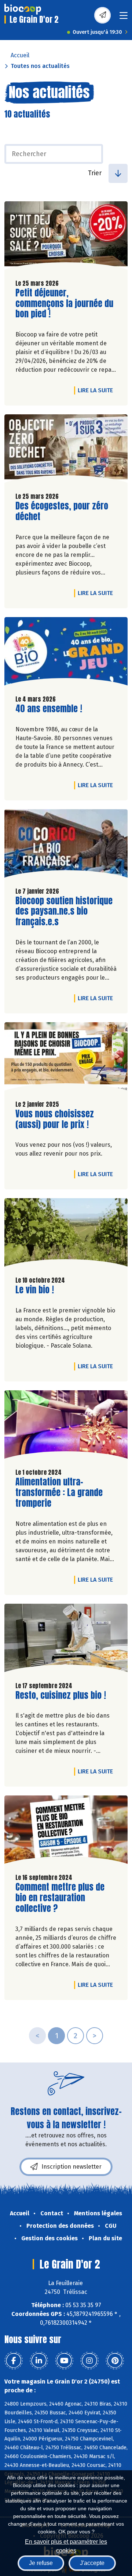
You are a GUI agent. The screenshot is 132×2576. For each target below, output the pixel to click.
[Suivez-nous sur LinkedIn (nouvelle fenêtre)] (39, 2361)
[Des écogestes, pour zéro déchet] (66, 450)
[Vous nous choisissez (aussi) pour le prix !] (66, 1058)
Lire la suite (97, 390)
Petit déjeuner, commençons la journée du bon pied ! (64, 303)
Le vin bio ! (35, 1290)
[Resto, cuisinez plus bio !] (66, 1640)
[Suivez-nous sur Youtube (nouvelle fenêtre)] (64, 2361)
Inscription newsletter (71, 2167)
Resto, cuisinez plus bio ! (61, 1695)
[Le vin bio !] (66, 1234)
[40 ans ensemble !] (66, 653)
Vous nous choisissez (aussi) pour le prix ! (57, 1119)
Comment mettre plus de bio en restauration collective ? (60, 1898)
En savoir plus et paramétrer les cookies (66, 2545)
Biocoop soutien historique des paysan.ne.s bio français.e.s (64, 911)
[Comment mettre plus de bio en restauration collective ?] (66, 1831)
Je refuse (41, 2563)
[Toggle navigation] (124, 18)
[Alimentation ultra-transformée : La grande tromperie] (66, 1426)
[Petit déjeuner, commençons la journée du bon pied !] (66, 237)
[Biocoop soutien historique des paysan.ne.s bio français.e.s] (66, 845)
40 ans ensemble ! (49, 709)
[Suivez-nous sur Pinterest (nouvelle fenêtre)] (115, 2361)
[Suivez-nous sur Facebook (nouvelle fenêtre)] (14, 2361)
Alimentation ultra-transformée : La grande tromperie (59, 1492)
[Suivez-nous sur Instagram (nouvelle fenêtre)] (89, 2361)
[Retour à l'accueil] (23, 9)
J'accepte (92, 2563)
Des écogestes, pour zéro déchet (62, 511)
